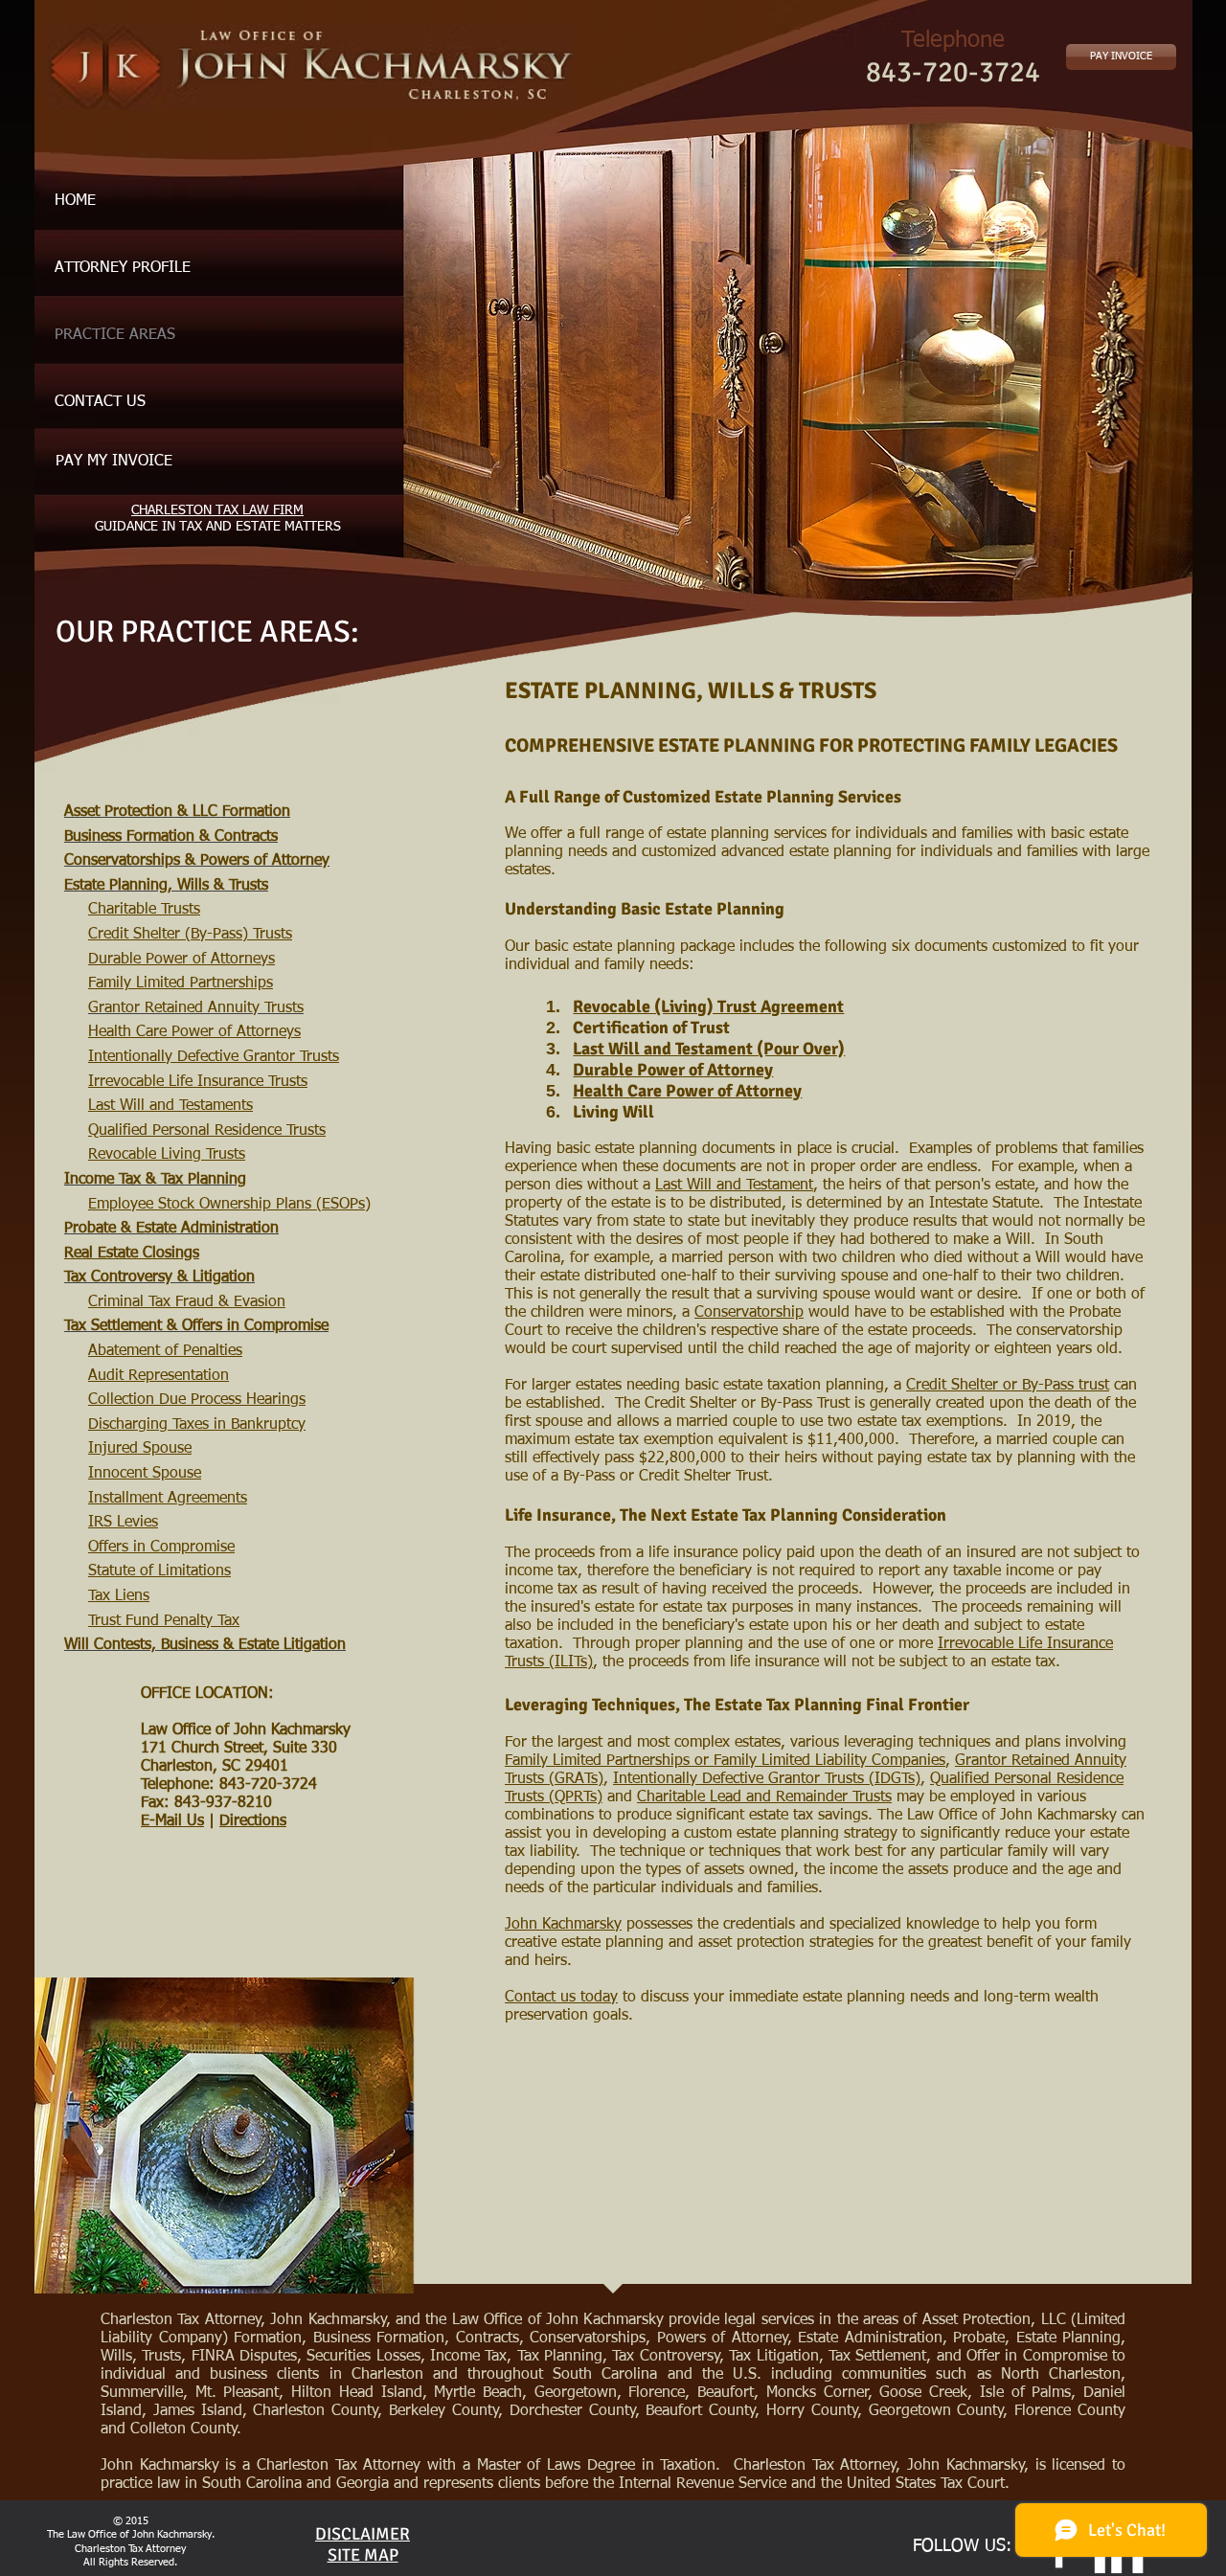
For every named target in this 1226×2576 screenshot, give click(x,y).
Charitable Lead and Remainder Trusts (764, 1797)
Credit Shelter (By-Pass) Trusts (190, 935)
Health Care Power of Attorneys (194, 1032)
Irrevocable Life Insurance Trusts (198, 1082)
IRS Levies (123, 1523)
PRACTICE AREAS (115, 335)
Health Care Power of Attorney (687, 1091)
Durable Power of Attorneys (182, 960)
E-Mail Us (172, 1821)
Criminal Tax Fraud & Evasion (187, 1302)
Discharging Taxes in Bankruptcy (197, 1425)
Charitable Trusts (144, 910)
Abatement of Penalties (165, 1351)
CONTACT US (100, 402)
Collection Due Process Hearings (197, 1400)
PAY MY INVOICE (114, 462)
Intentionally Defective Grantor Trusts (214, 1057)
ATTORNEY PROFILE (123, 268)
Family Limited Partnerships (181, 983)
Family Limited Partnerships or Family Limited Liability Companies (725, 1761)
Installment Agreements (168, 1499)
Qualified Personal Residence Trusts (207, 1131)
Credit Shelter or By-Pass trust (1008, 1386)
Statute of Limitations (159, 1571)
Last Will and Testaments (170, 1106)
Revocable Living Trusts (167, 1155)
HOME (75, 201)
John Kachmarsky (563, 1925)
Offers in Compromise (161, 1548)
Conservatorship (749, 1313)
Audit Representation (159, 1376)
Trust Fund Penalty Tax (164, 1621)
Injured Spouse (140, 1449)
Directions (253, 1821)
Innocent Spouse (145, 1474)
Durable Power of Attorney (673, 1070)
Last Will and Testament (734, 1186)
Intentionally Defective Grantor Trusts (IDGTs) (767, 1779)
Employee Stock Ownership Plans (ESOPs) (229, 1205)
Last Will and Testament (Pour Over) (709, 1049)
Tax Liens (119, 1596)
